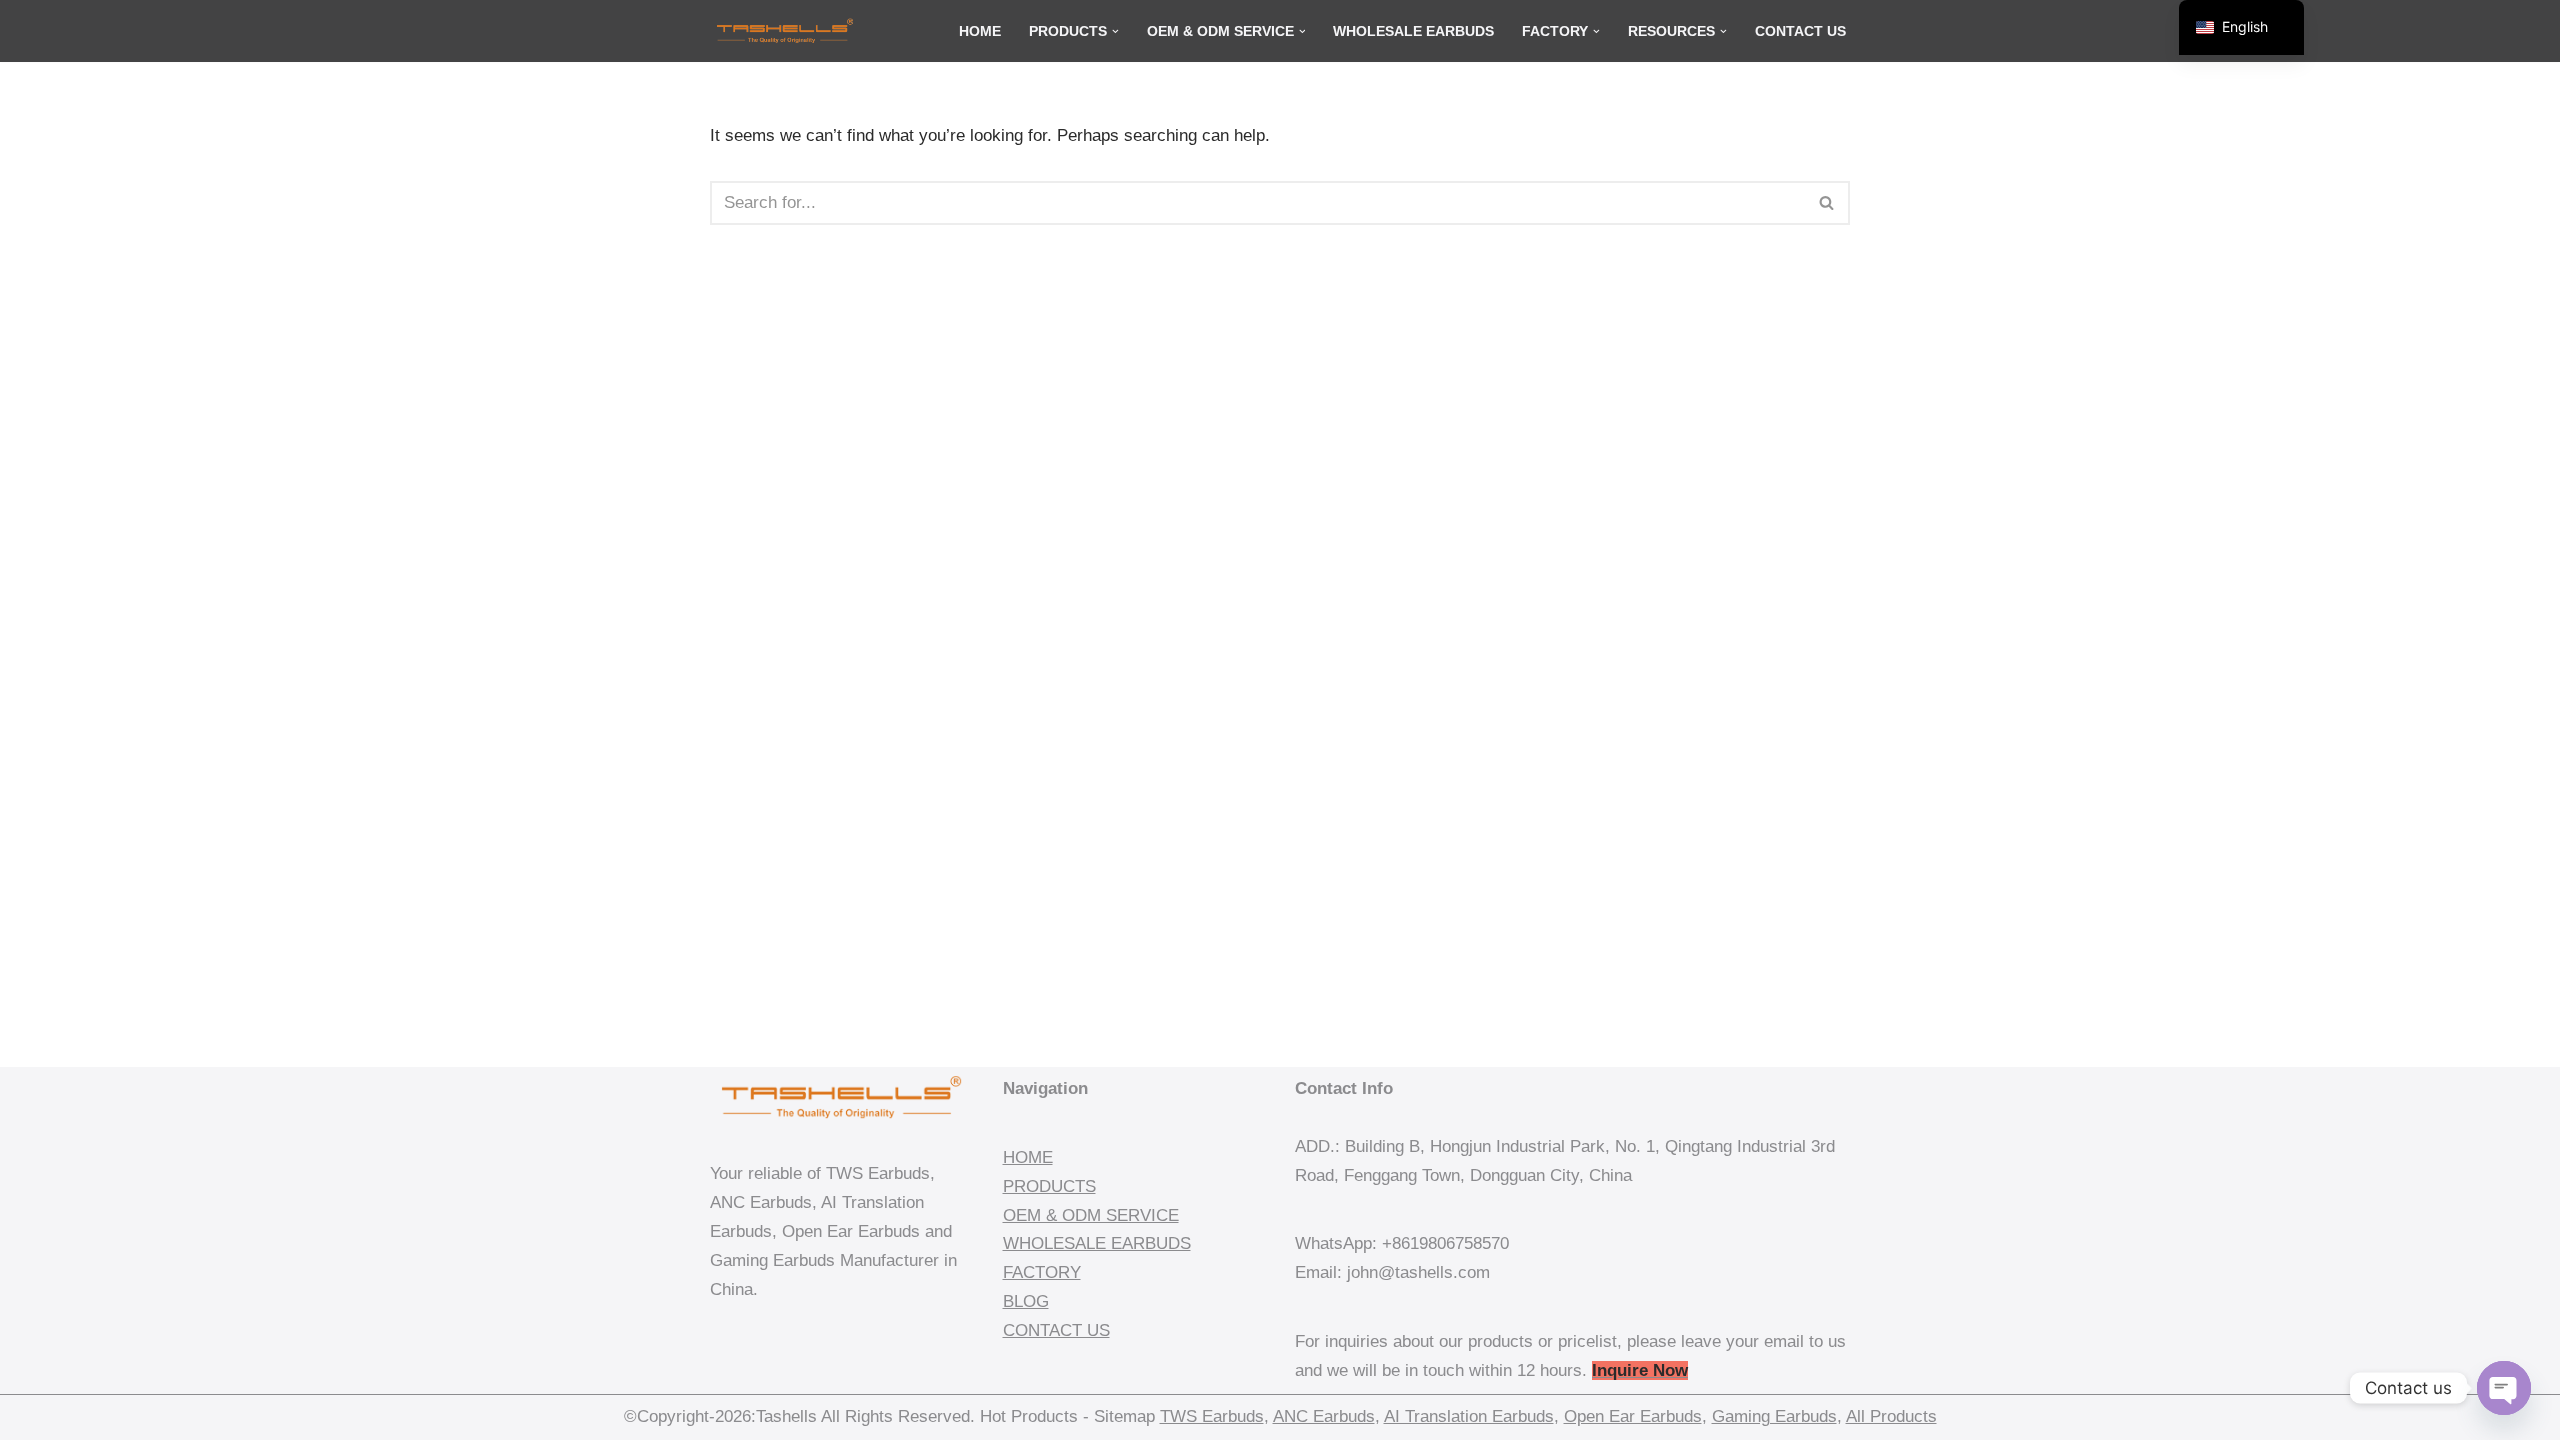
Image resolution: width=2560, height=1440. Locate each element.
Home (980, 31)
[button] (1115, 31)
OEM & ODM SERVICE (1091, 1215)
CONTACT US (1056, 1330)
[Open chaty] (2504, 1388)
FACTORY (1042, 1272)
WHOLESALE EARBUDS (1097, 1243)
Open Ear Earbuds (1633, 1416)
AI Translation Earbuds (1469, 1416)
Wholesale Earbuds (1413, 31)
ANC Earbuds (1324, 1416)
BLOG (1026, 1301)
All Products (1891, 1416)
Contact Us (1800, 31)
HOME (1028, 1157)
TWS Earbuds (1212, 1416)
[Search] (1827, 203)
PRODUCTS (1049, 1186)
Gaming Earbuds (1774, 1416)
